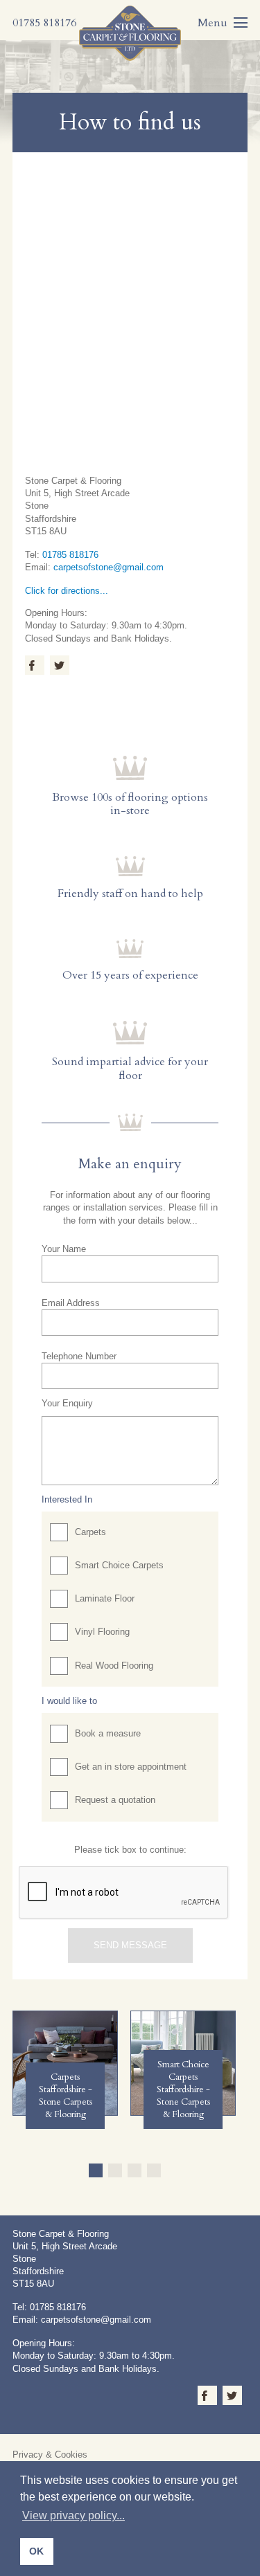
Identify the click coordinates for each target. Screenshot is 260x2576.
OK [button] (36, 2551)
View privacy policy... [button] (73, 2515)
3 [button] (135, 2170)
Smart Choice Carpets (119, 1565)
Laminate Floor (105, 1598)
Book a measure (108, 1733)
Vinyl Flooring (102, 1632)
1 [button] (96, 2170)
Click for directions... (67, 591)
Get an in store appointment (131, 1767)
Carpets (90, 1532)
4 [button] (154, 2170)
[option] (65, 2063)
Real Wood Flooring (114, 1666)
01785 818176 (70, 555)
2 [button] (115, 2170)
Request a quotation (115, 1800)
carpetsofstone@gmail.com (109, 567)
